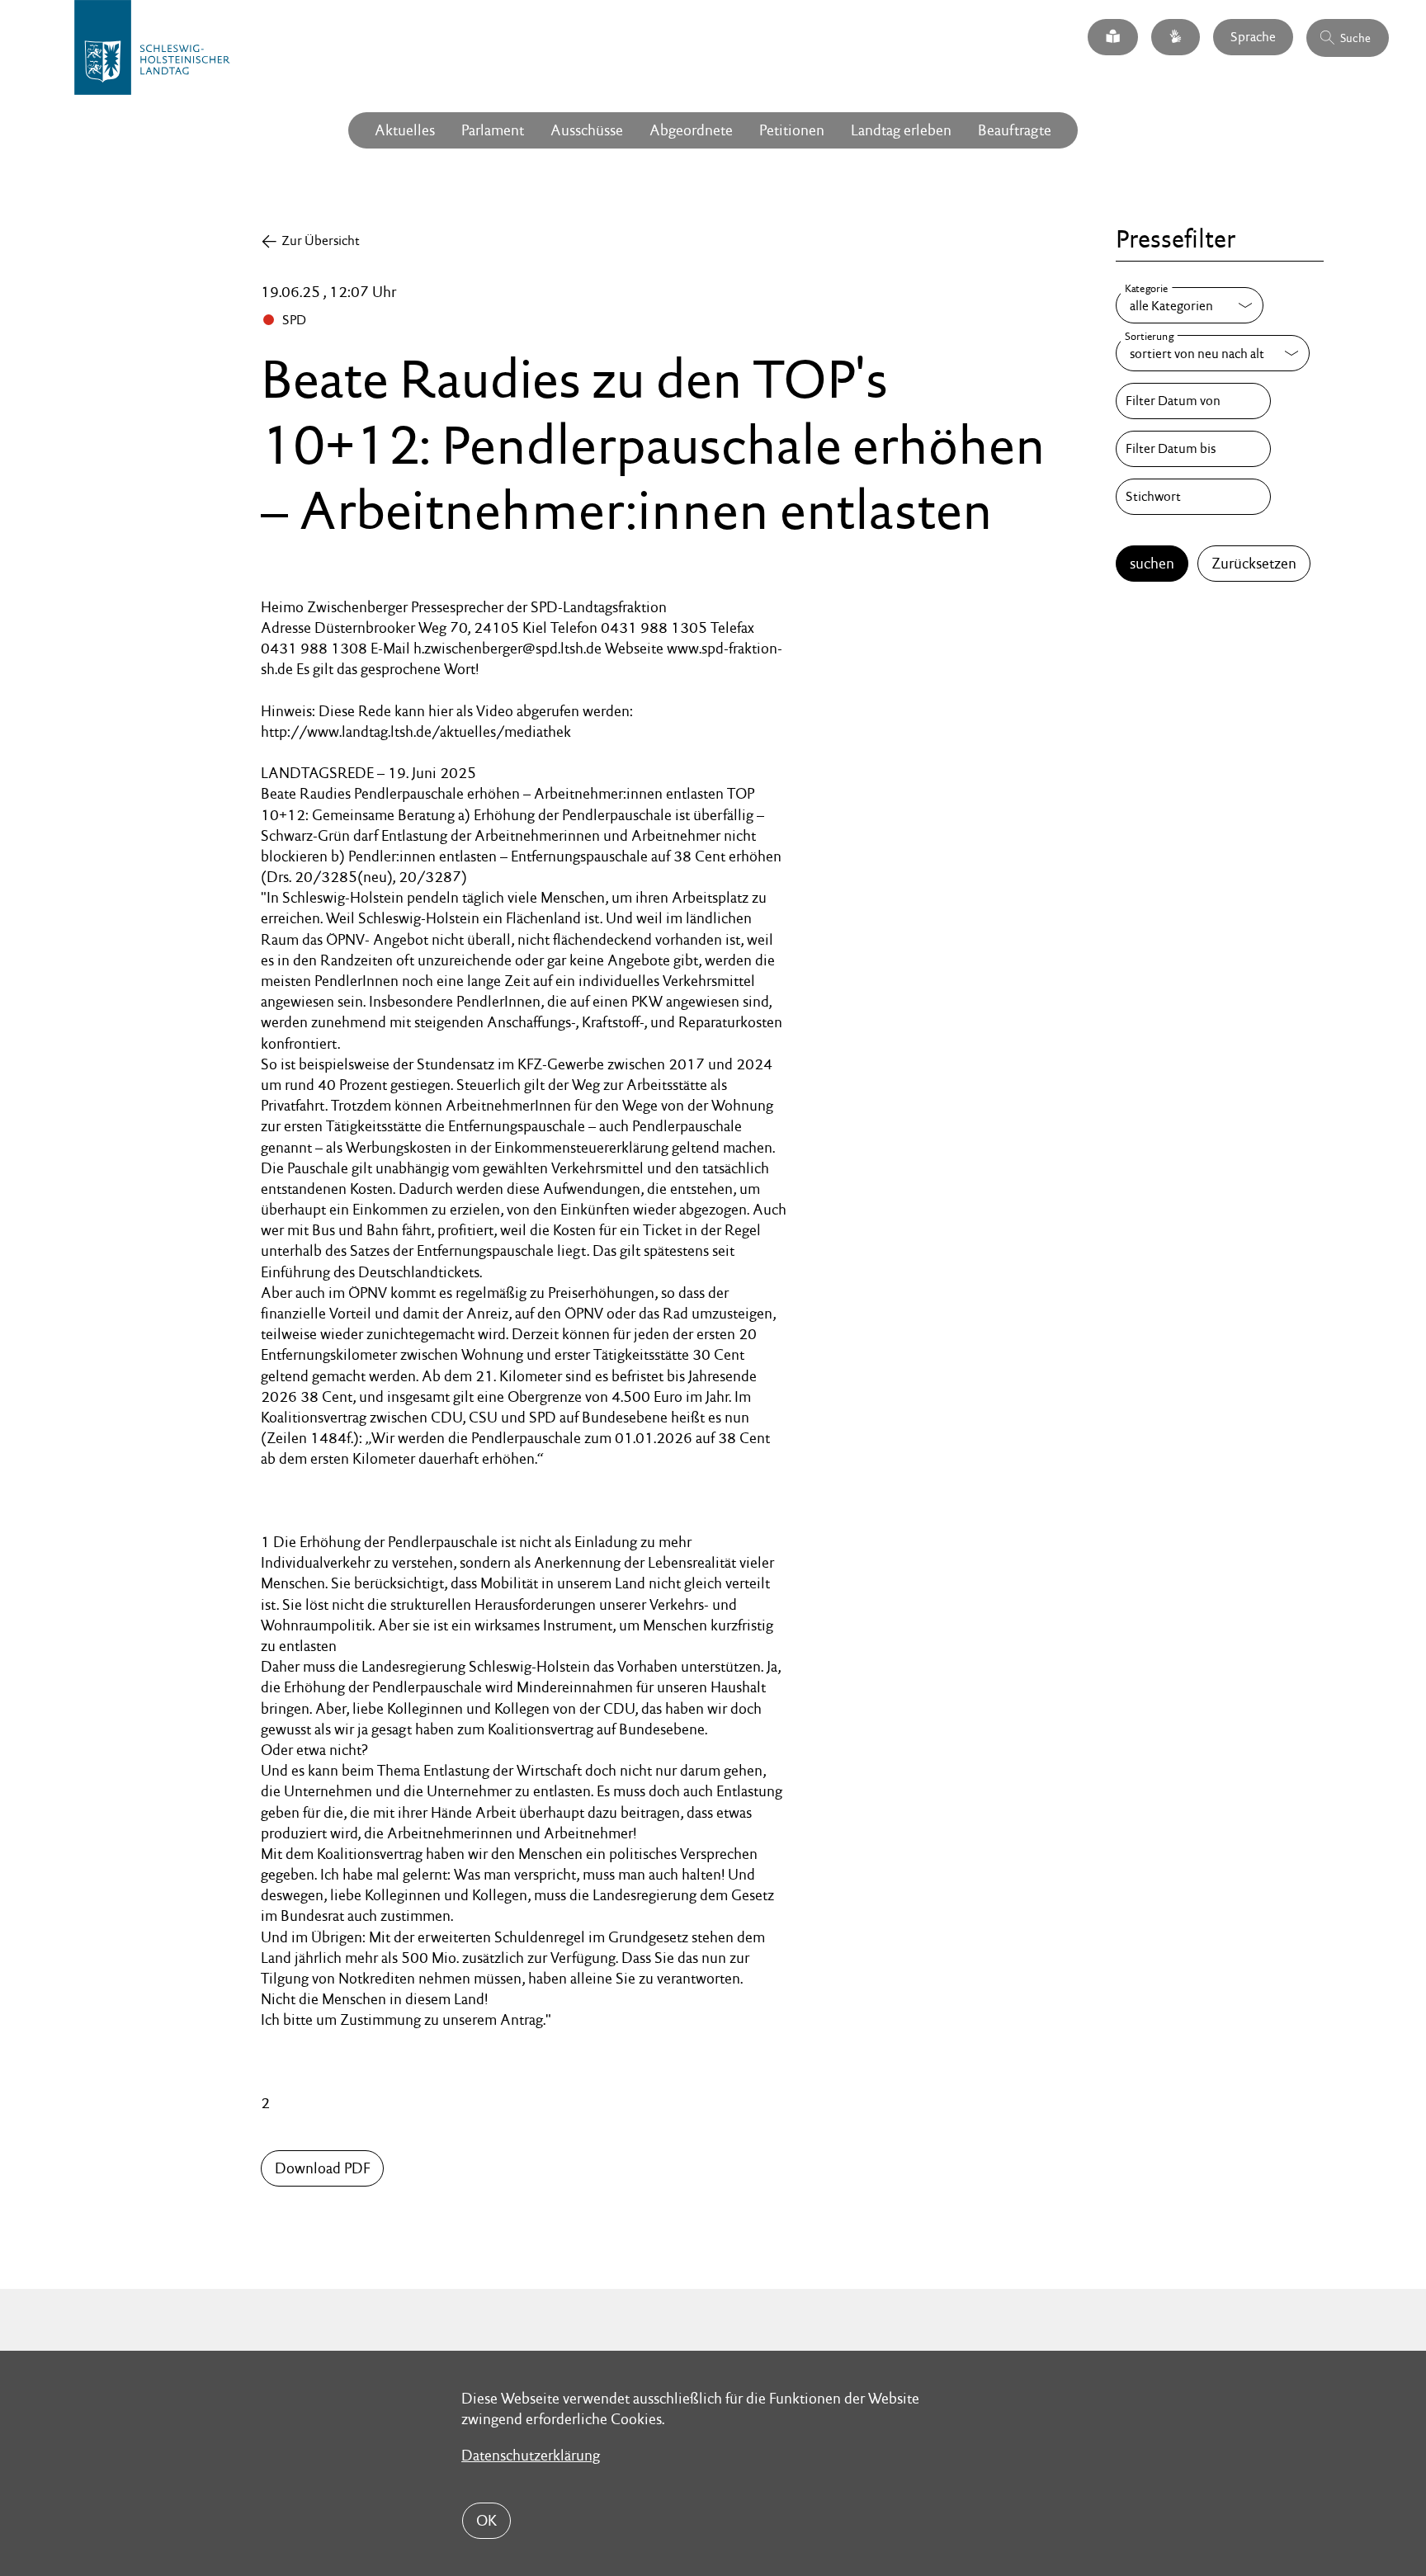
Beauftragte (1015, 130)
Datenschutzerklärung (531, 2455)
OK (486, 2520)
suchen (1152, 563)
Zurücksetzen (1254, 563)
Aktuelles (405, 130)
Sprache (1253, 37)
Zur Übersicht (321, 241)
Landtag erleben (901, 130)
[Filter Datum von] (1193, 401)
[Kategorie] (1190, 305)
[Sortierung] (1213, 353)
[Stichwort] (1193, 497)
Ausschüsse (587, 130)
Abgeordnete (691, 130)
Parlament (493, 130)
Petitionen (792, 130)
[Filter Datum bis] (1193, 449)
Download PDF (322, 2168)
